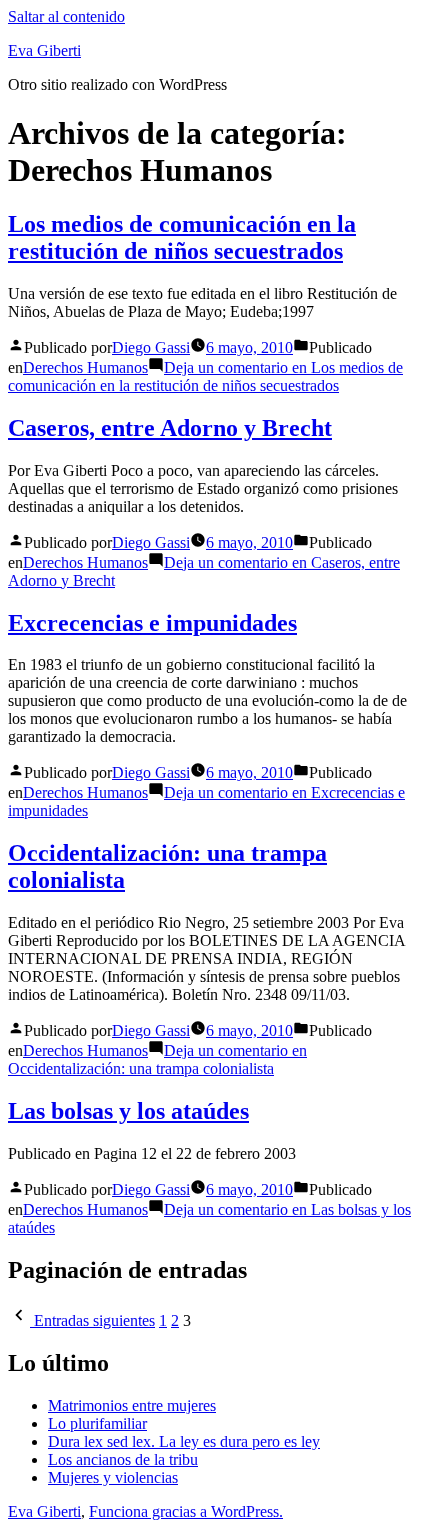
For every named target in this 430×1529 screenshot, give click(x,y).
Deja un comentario (205, 376)
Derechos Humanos (85, 367)
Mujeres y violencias (113, 1477)
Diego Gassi (151, 347)
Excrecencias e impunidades (152, 623)
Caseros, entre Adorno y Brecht (170, 428)
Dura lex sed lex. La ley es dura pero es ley (184, 1441)
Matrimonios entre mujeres (132, 1405)
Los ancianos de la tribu (123, 1459)
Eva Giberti (44, 50)
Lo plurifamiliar (97, 1423)
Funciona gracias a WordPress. (186, 1511)
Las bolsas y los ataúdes (128, 1111)
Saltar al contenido (66, 16)
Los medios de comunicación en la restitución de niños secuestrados (182, 237)
